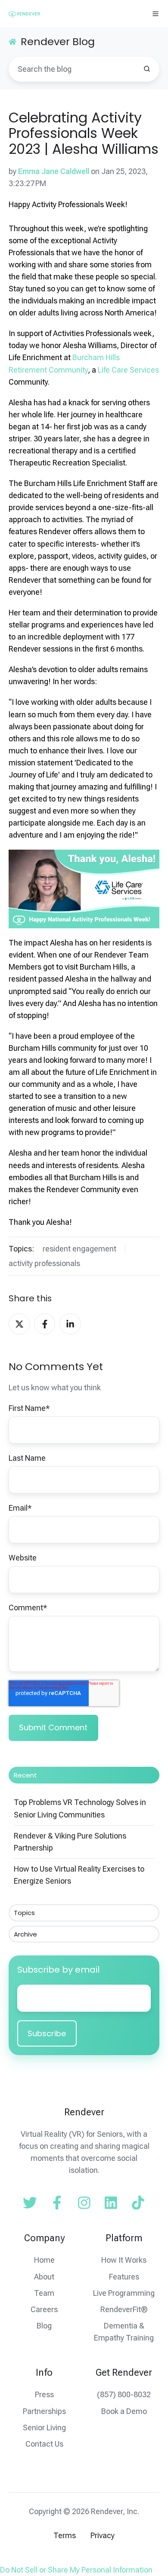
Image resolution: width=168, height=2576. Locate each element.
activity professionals (44, 1263)
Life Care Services (128, 370)
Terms (65, 2535)
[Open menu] (156, 14)
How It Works (124, 2260)
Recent (25, 1775)
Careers (44, 2309)
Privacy (103, 2535)
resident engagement (79, 1249)
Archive (25, 1934)
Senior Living (44, 2428)
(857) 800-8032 (124, 2394)
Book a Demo (124, 2411)
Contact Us (44, 2444)
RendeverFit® (124, 2309)
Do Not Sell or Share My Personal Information (76, 2570)
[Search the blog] (147, 69)
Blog (44, 2326)
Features (124, 2277)
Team (44, 2293)
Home (44, 2260)
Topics (24, 1913)
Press (44, 2394)
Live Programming (124, 2293)
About (44, 2277)
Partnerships (44, 2411)
